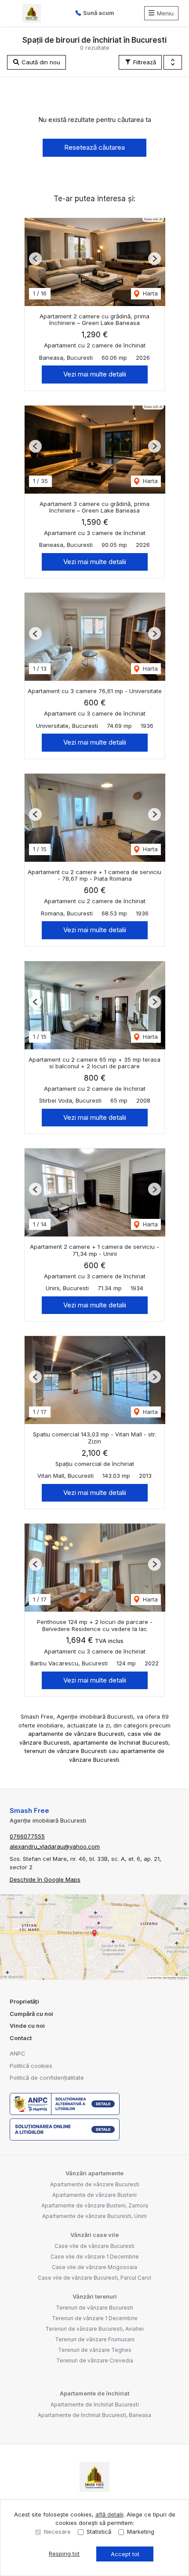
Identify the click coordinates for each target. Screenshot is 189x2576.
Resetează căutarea (94, 147)
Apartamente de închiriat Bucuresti (95, 2404)
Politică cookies (31, 2066)
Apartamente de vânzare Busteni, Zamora (95, 2205)
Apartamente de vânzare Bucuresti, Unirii (94, 2216)
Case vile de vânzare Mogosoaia (94, 2267)
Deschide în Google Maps (45, 1879)
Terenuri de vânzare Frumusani (95, 2339)
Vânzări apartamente (94, 2173)
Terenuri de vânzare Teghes (95, 2350)
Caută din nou (40, 62)
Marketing (141, 2532)
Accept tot (125, 2554)
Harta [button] (149, 293)
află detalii (109, 2514)
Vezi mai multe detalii (95, 374)
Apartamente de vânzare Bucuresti (95, 2184)
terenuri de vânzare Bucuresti (66, 1751)
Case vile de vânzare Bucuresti (94, 2246)
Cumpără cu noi (31, 2014)
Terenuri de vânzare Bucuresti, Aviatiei (94, 2329)
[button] (173, 63)
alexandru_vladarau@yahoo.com (55, 1846)
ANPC (18, 2053)
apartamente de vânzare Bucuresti (76, 1734)
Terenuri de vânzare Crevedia (95, 2360)
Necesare (57, 2532)
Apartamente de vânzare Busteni (94, 2195)
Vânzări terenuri (95, 2296)
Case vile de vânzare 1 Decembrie (95, 2257)
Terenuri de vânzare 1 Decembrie (95, 2318)
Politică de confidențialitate (47, 2078)
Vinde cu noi (27, 2026)
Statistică (99, 2532)
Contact (21, 2038)
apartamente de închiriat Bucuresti (121, 1742)
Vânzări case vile (94, 2235)
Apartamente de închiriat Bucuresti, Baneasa (94, 2415)
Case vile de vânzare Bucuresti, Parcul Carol (94, 2278)
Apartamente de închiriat (94, 2393)
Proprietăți (24, 2001)
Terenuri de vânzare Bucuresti (94, 2308)
